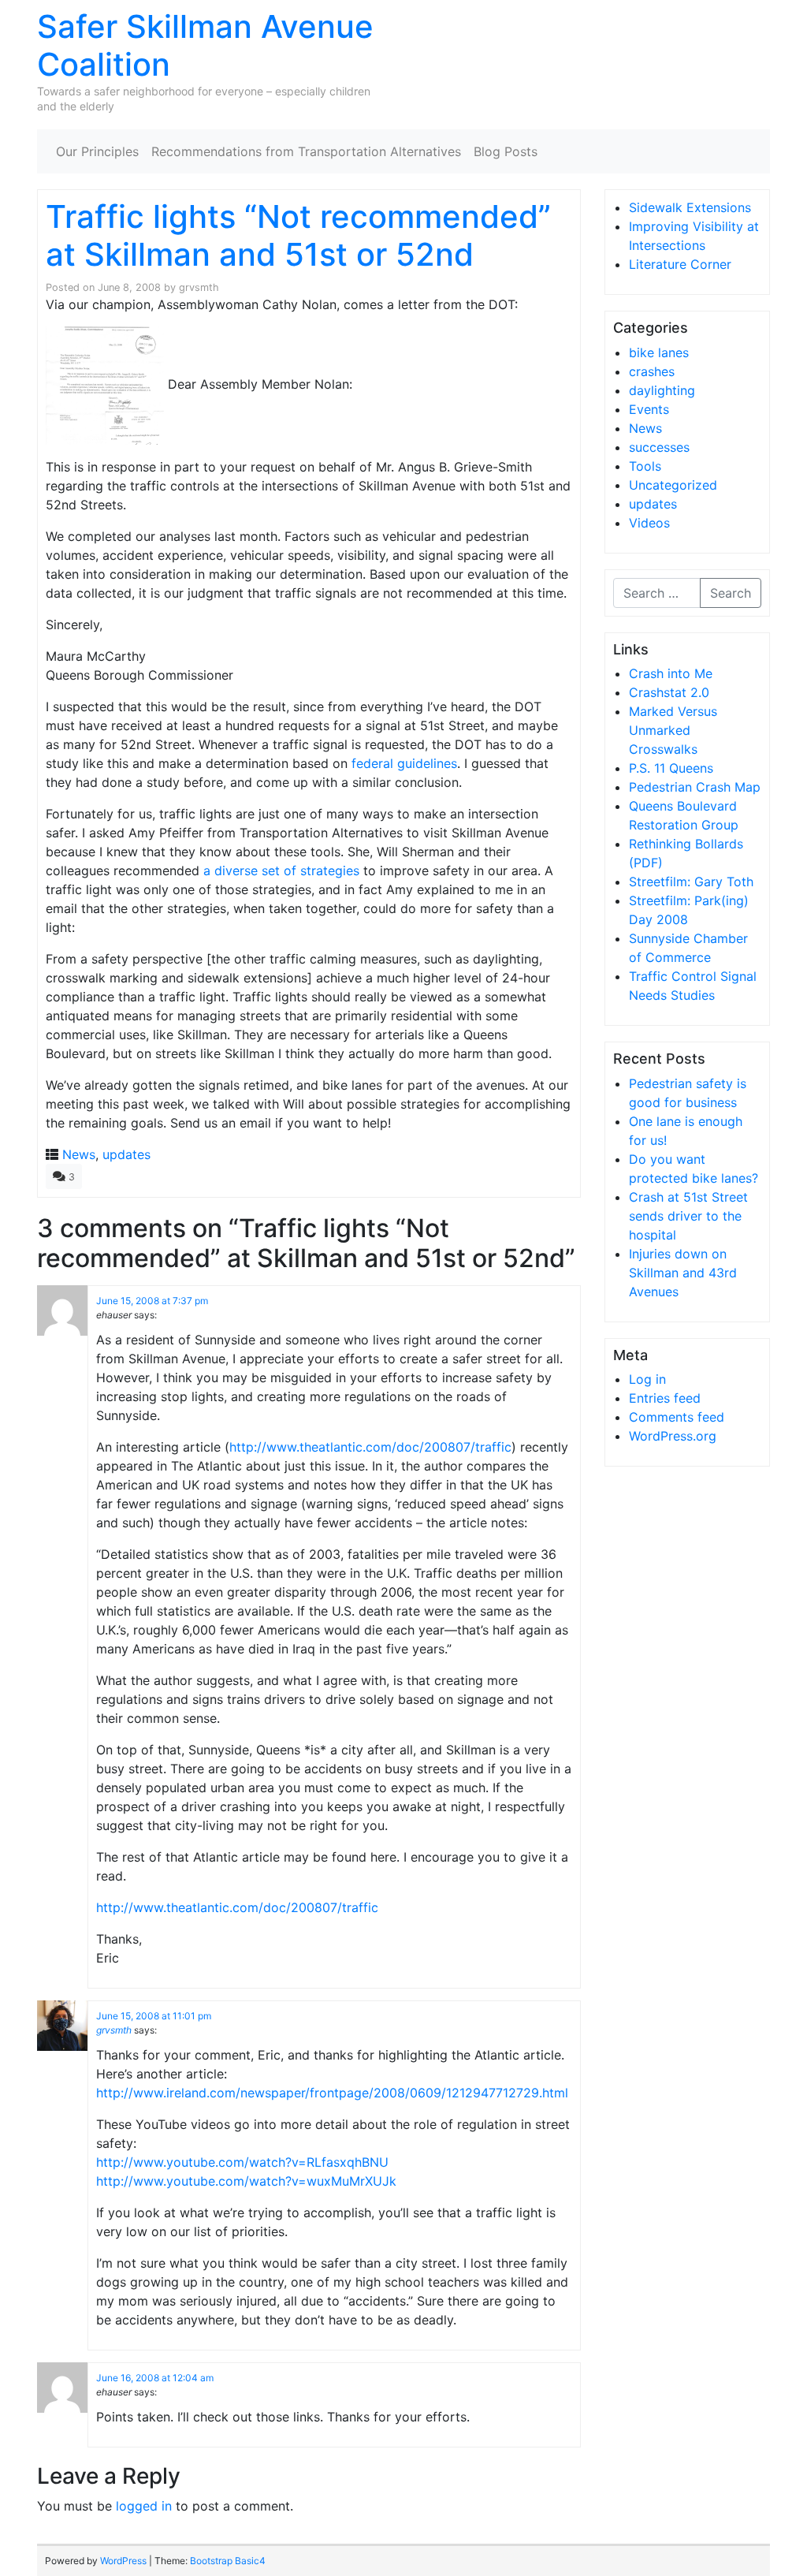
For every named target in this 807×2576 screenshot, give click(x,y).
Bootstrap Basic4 (228, 2561)
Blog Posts (506, 151)
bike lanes (659, 352)
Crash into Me (671, 673)
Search (731, 593)
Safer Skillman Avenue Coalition (205, 45)
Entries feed (665, 1398)
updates (126, 1154)
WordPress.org (673, 1436)
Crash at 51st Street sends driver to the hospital (688, 1216)
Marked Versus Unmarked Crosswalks (673, 730)
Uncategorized (673, 485)
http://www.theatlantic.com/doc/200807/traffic (370, 1447)
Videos (649, 523)
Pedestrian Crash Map (695, 787)
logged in (144, 2506)
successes (659, 447)
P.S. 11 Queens (671, 768)
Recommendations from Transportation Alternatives (306, 151)
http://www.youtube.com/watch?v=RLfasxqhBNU (242, 2162)
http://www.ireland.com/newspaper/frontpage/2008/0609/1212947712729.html (332, 2093)
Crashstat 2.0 (669, 692)
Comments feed (677, 1417)
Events (649, 409)
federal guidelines (404, 763)
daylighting (662, 390)
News (79, 1154)
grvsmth (199, 287)
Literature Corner (680, 264)
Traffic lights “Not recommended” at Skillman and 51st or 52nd (298, 235)
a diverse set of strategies (281, 870)
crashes (652, 371)
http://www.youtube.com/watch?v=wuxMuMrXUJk (246, 2181)
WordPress (123, 2561)
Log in (647, 1379)
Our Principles (97, 151)
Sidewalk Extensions (690, 207)
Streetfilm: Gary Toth (691, 882)
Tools (645, 466)
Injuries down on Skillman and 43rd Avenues (683, 1273)
